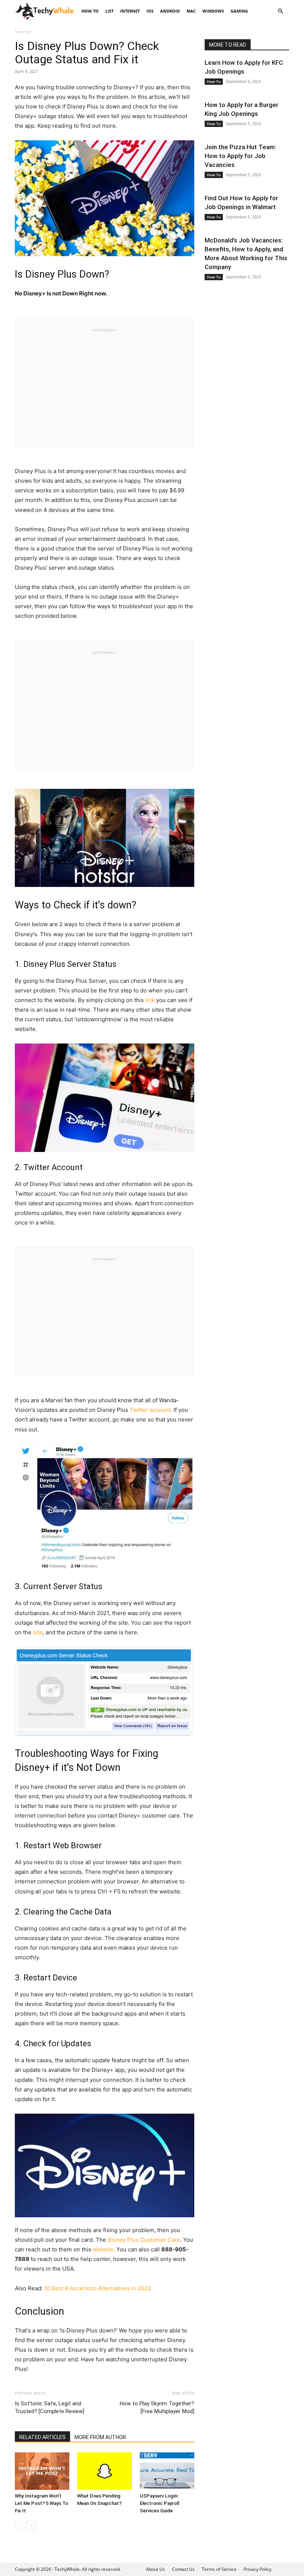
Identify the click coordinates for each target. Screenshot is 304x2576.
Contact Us (183, 2569)
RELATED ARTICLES (42, 2437)
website (103, 2249)
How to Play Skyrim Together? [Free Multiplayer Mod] (157, 2407)
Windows (213, 11)
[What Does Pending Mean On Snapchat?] (104, 2471)
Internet (130, 11)
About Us (156, 2569)
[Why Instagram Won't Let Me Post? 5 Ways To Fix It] (42, 2471)
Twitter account (150, 1410)
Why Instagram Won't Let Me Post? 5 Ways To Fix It (42, 2503)
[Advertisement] (105, 385)
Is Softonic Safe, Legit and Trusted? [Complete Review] (49, 2407)
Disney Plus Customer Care (144, 2240)
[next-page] (31, 2525)
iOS (150, 11)
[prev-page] (19, 2525)
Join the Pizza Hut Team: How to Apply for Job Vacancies (240, 156)
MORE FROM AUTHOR (100, 2437)
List (109, 11)
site (38, 1632)
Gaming (239, 11)
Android (170, 11)
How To (90, 11)
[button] (280, 11)
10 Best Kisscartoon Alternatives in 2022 (98, 2288)
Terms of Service (219, 2569)
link (150, 1000)
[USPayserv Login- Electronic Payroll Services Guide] (167, 2471)
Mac (191, 11)
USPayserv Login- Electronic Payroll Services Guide (159, 2503)
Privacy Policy (257, 2569)
